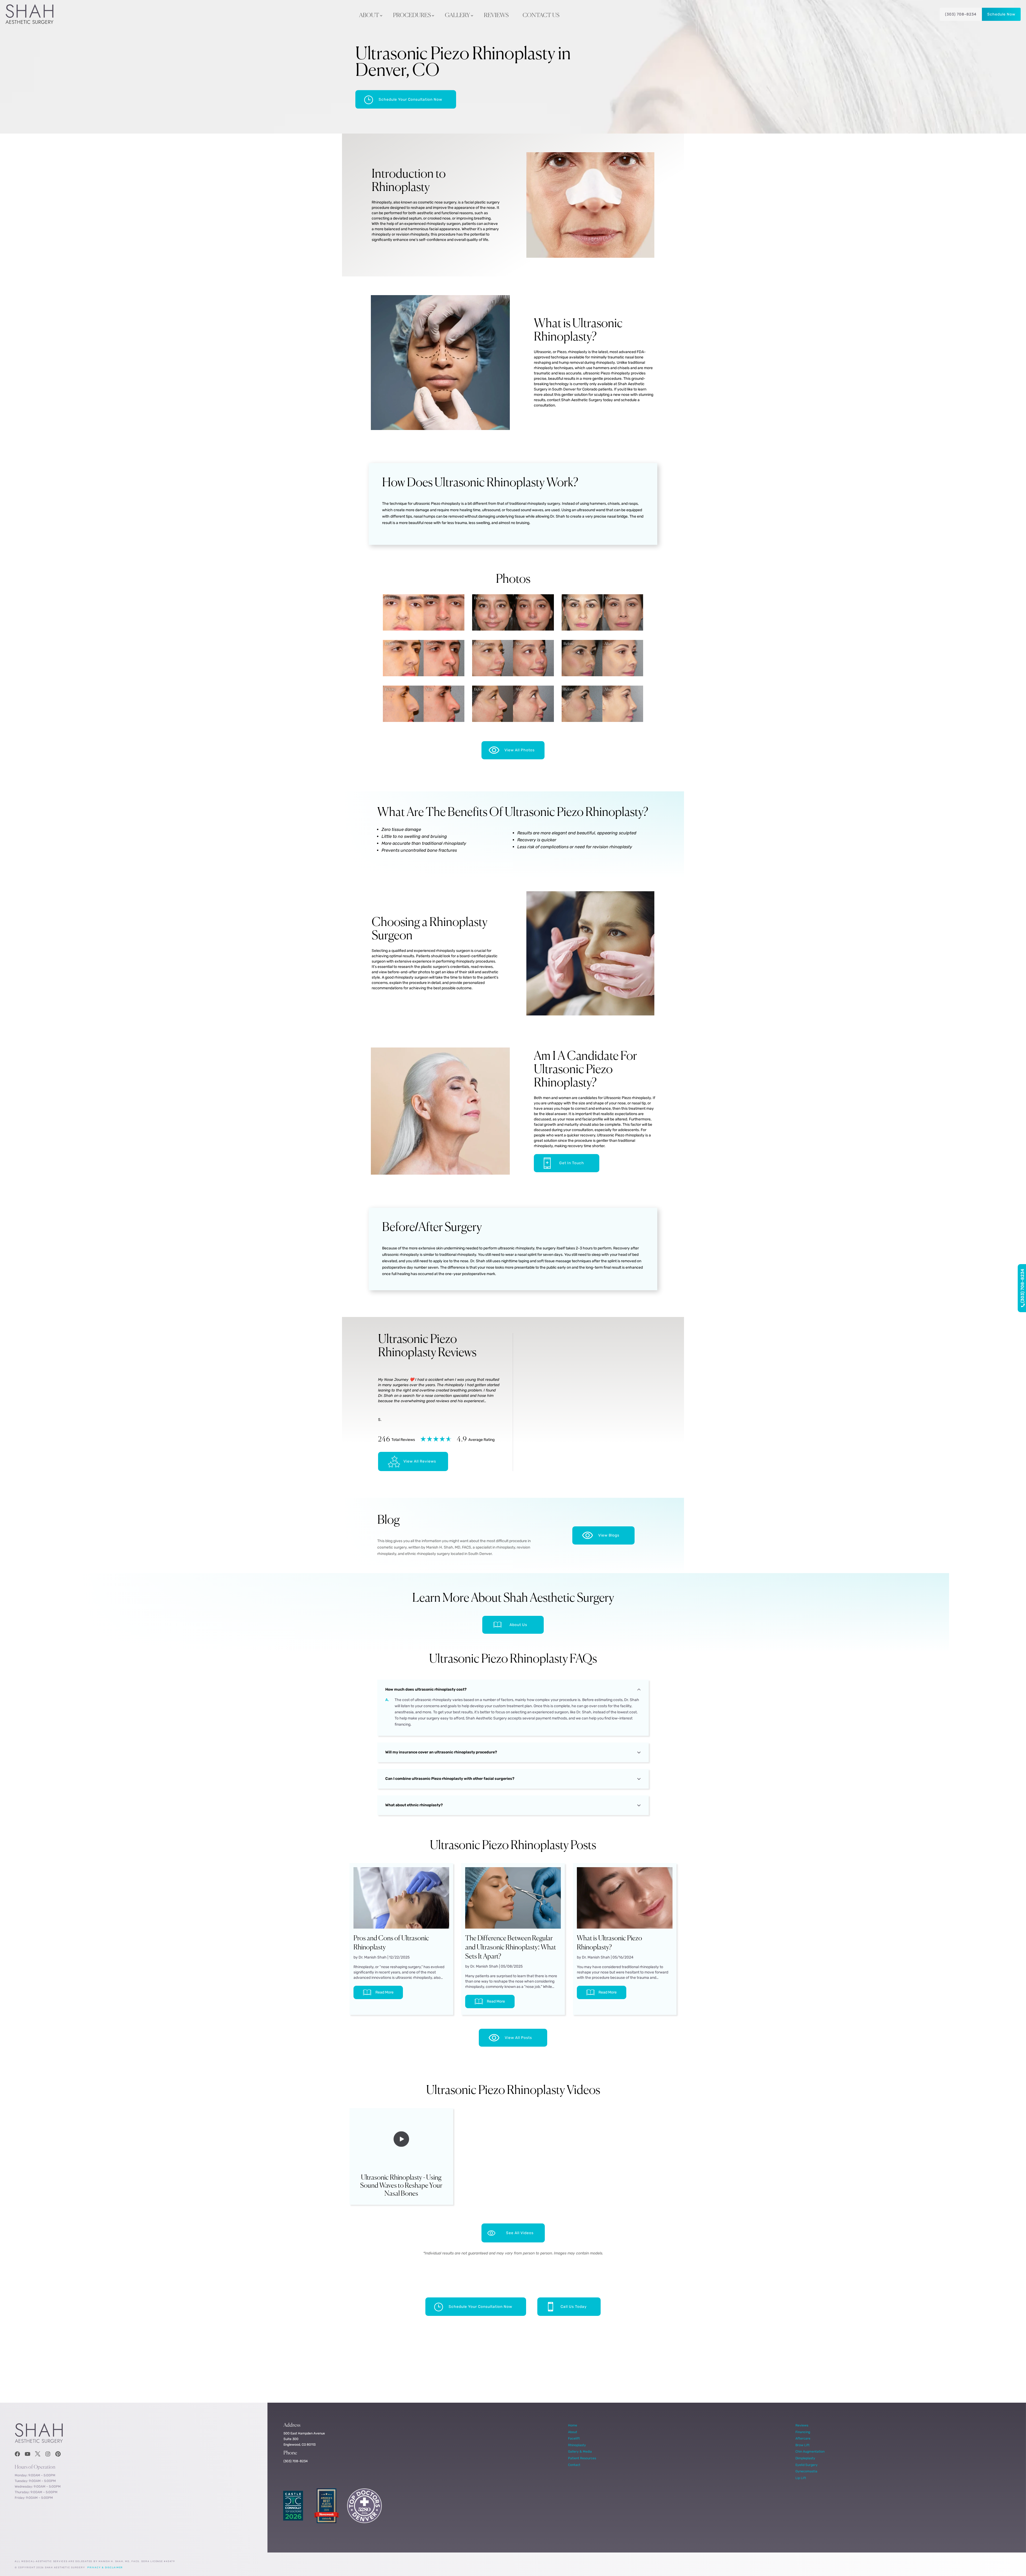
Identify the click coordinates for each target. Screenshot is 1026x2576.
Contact (574, 2465)
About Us (518, 1625)
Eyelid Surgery (807, 2465)
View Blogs (609, 1535)
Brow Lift (802, 2445)
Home (573, 2425)
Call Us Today (574, 2307)
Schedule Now (1001, 14)
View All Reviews (420, 1461)
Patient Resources (582, 2458)
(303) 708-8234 (961, 14)
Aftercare (803, 2438)
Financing (803, 2432)
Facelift (574, 2438)
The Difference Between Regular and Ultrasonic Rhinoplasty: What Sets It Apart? (511, 1948)
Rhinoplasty (577, 2445)
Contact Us (541, 15)
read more (384, 1992)
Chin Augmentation (810, 2451)
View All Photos (520, 750)
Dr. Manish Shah (373, 1957)
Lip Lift (801, 2478)
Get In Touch (572, 1163)
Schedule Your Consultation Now (410, 99)
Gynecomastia (806, 2471)
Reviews (496, 15)
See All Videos (520, 2233)
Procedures (412, 15)
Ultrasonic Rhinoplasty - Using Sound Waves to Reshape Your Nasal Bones (401, 2186)
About (369, 15)
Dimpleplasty (805, 2458)
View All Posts (518, 2038)
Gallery (457, 15)
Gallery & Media (580, 2451)
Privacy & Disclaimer (105, 2567)
